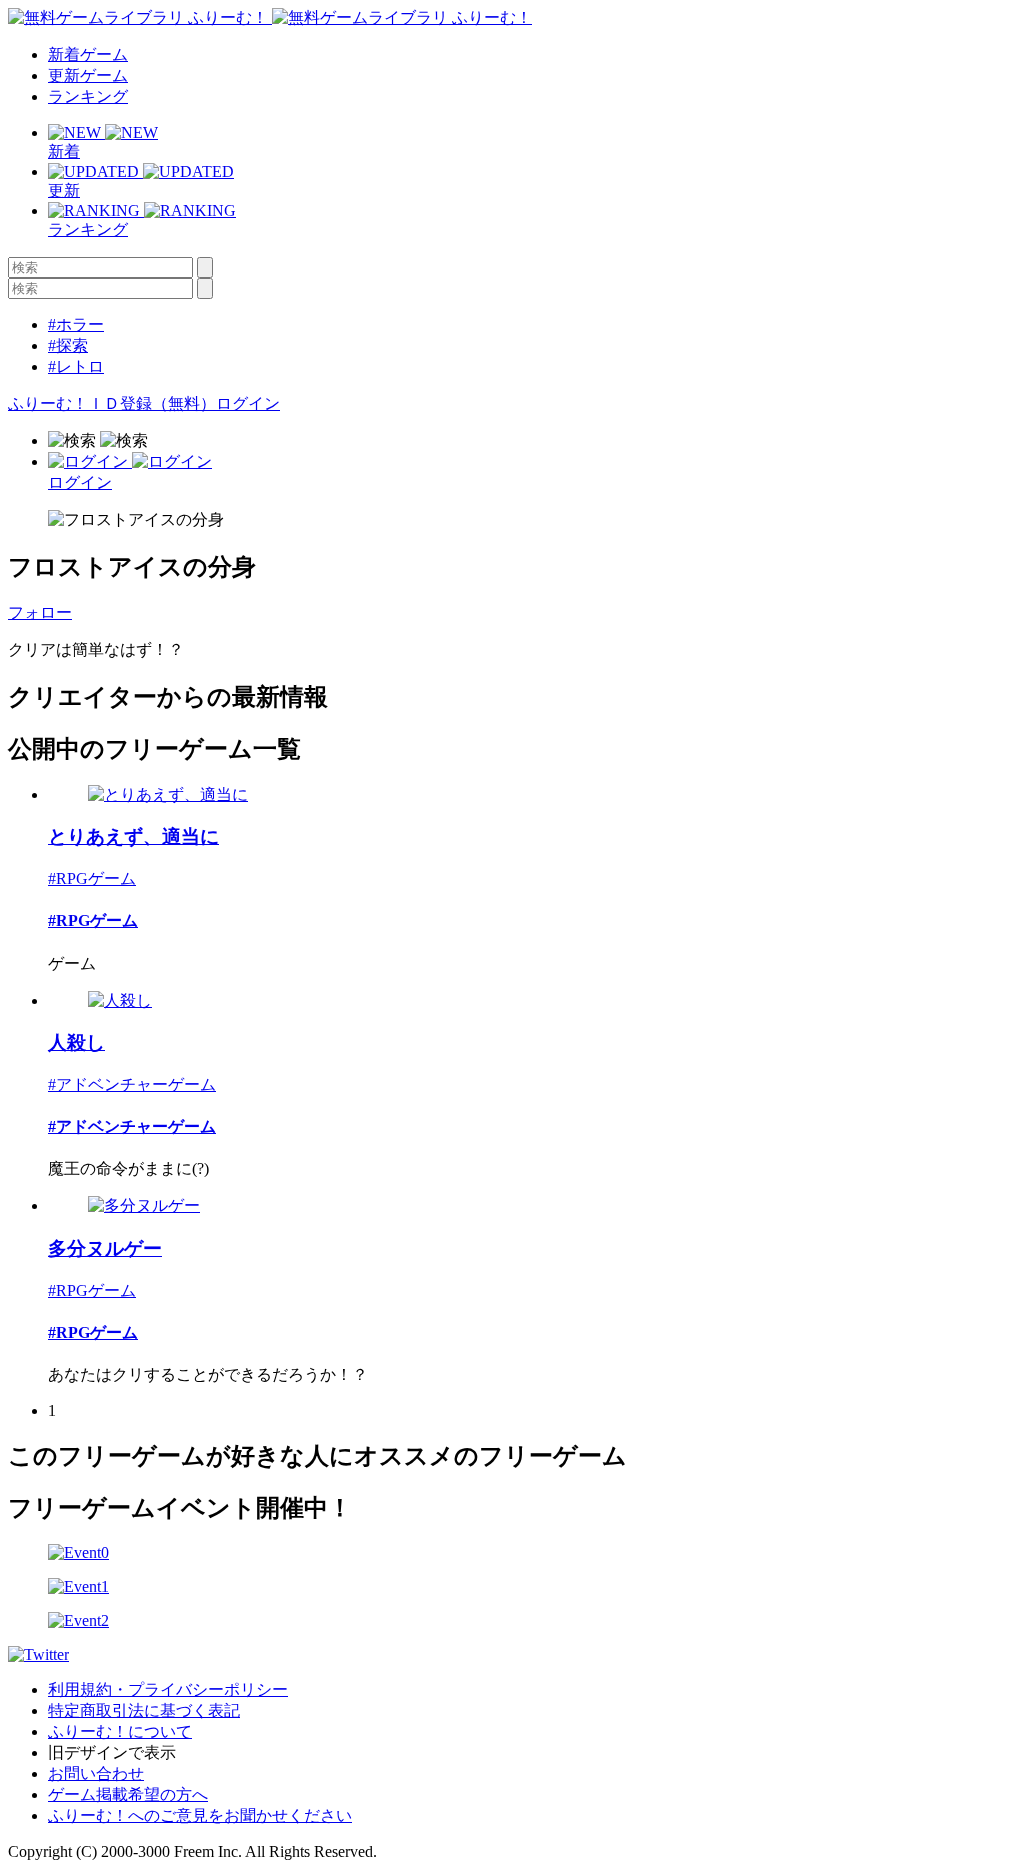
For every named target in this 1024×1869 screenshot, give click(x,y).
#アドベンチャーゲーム (132, 1084)
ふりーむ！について (120, 1731)
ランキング (88, 96)
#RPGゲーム (92, 878)
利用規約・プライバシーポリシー (168, 1689)
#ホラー (76, 324)
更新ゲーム (88, 75)
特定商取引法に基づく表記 (144, 1710)
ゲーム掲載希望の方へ (128, 1794)
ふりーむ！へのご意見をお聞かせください (200, 1815)
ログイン (248, 403)
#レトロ (76, 366)
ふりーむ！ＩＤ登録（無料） (112, 403)
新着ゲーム (88, 54)
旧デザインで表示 (112, 1752)
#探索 (68, 345)
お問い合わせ (96, 1773)
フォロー (40, 612)
